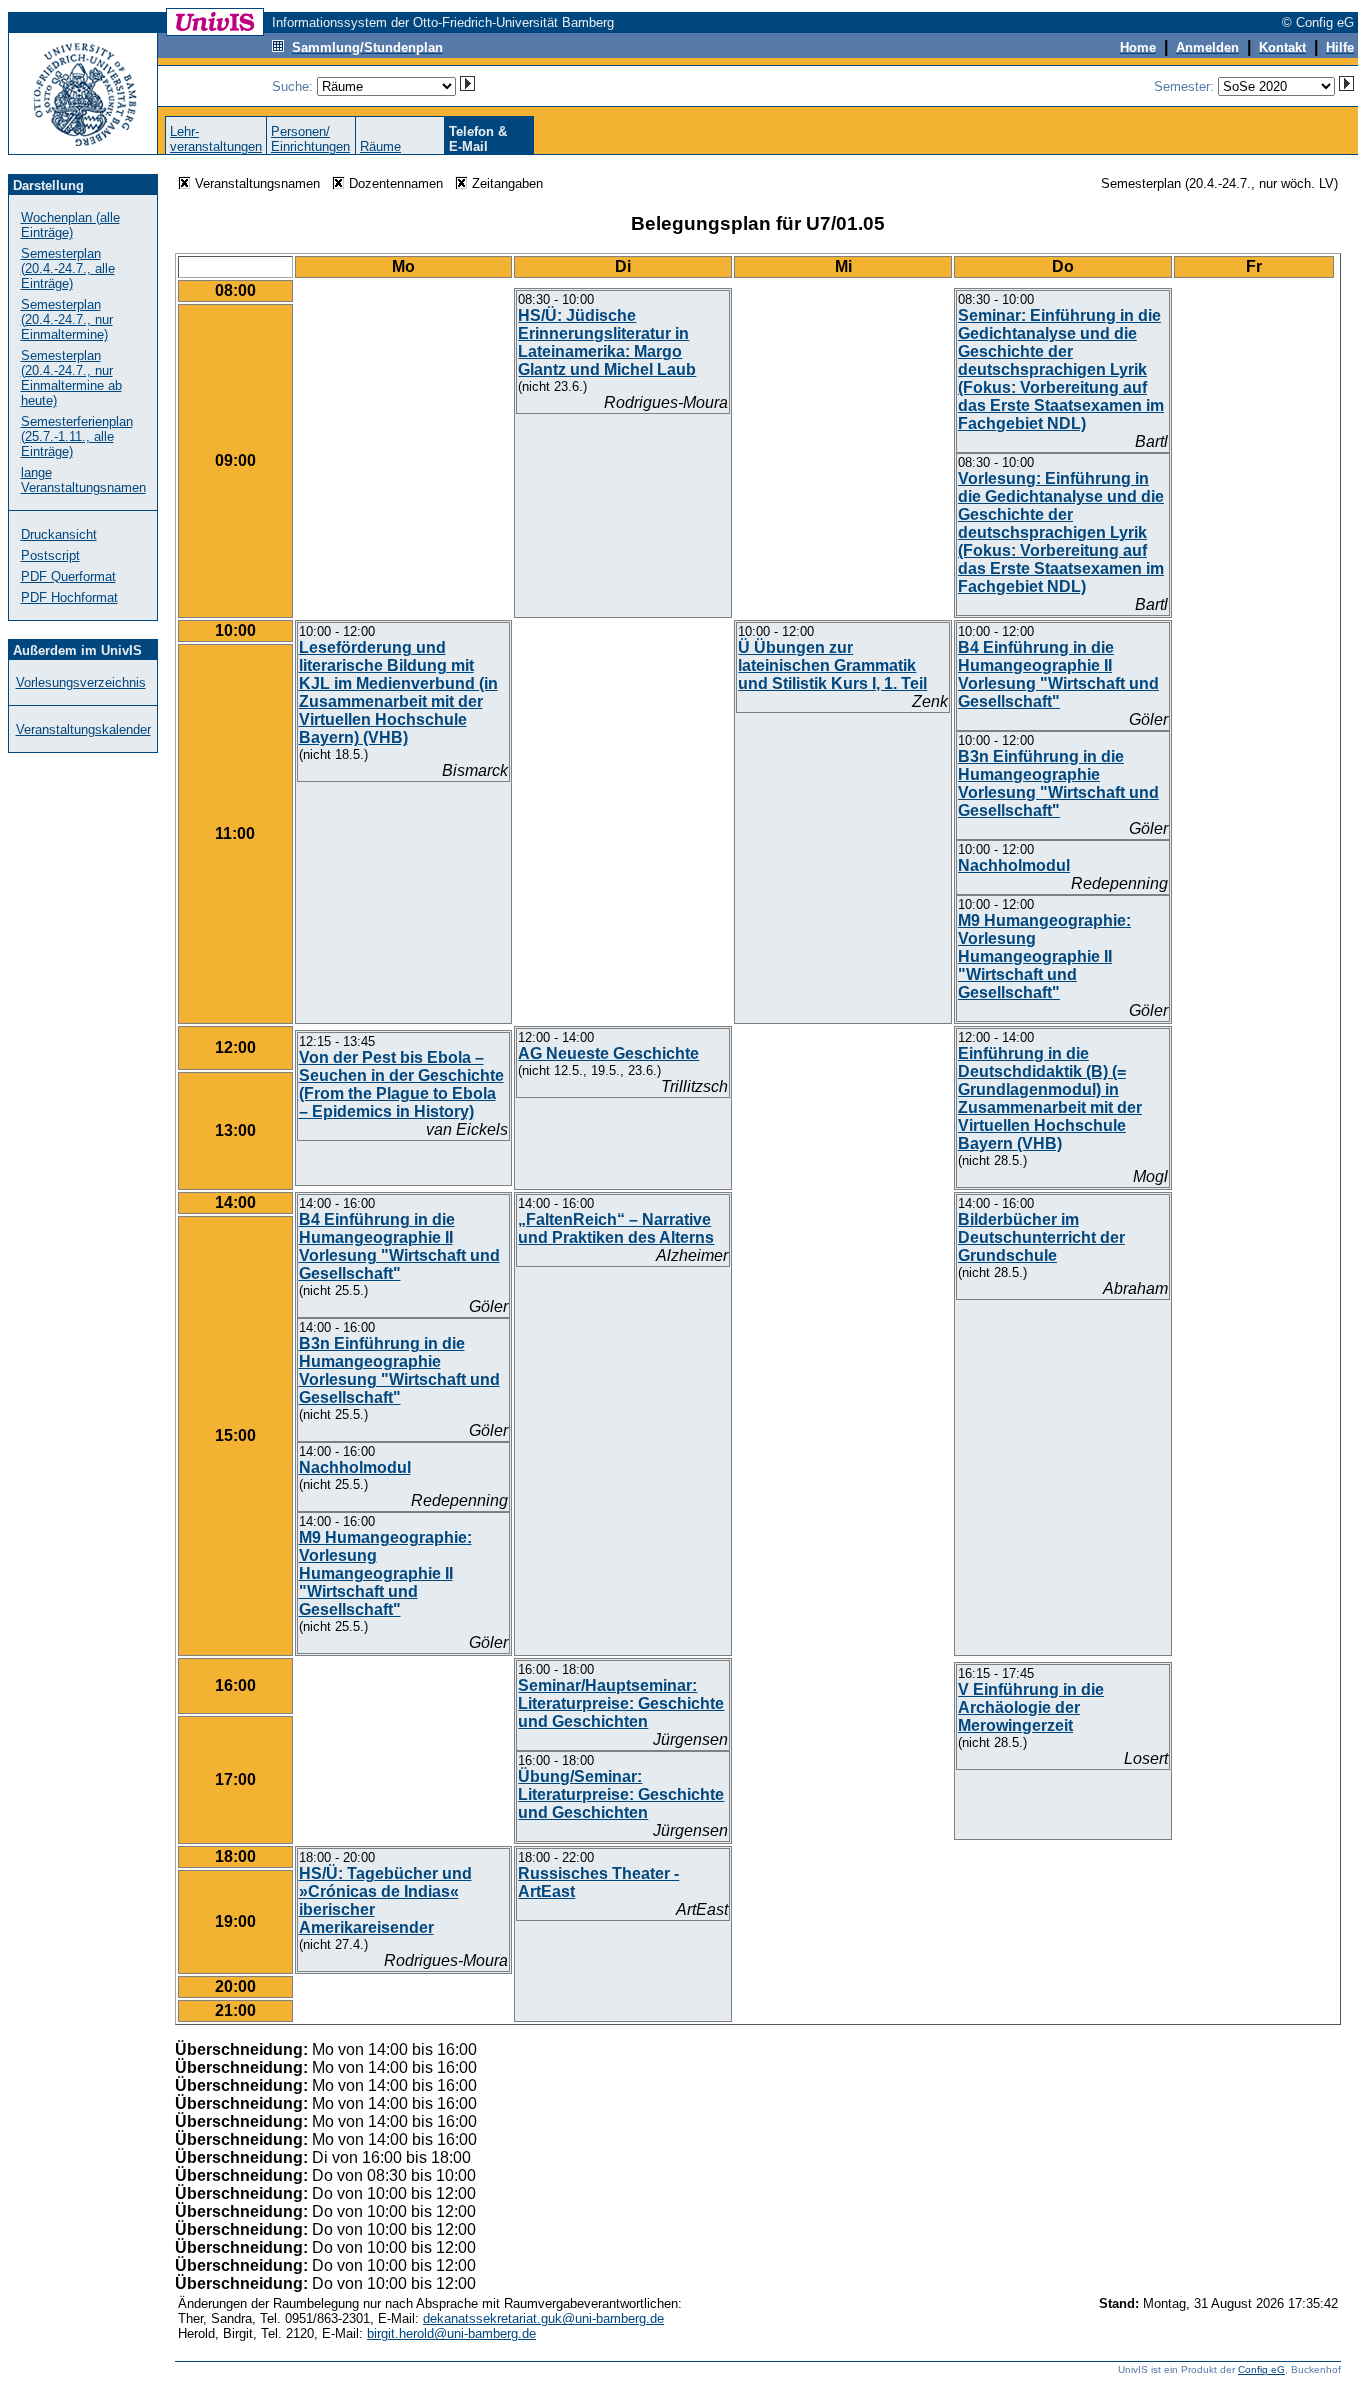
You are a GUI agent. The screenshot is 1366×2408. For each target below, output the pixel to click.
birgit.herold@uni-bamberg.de (451, 2333)
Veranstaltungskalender (83, 729)
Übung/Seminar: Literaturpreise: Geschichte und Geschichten (621, 1794)
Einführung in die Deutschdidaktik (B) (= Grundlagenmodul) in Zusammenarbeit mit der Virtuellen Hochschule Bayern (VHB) (1050, 1098)
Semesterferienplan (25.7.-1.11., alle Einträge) (77, 436)
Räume (380, 146)
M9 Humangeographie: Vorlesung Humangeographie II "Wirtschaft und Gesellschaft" (1044, 956)
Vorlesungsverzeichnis (81, 682)
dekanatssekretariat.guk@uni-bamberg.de (543, 2318)
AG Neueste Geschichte (608, 1053)
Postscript (50, 555)
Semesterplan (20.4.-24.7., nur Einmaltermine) (67, 319)
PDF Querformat (68, 576)
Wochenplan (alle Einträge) (70, 225)
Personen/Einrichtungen (310, 139)
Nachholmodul (1014, 865)
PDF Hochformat (69, 597)
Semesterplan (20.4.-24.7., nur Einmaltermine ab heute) (71, 378)
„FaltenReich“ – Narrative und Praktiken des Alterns (616, 1228)
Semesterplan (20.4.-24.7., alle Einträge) (68, 268)
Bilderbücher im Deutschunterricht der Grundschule (1041, 1237)
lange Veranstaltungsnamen (83, 480)
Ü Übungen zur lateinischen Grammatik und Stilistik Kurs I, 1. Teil (832, 665)
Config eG (1261, 2369)
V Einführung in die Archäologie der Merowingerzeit (1031, 1707)
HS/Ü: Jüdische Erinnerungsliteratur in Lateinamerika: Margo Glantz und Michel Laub (607, 342)
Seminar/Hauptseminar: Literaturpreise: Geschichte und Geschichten (621, 1703)
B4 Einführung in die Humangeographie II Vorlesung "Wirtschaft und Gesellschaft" (1058, 674)
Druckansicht (59, 534)
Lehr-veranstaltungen (216, 139)
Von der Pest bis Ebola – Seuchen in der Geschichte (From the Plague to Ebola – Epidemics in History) (401, 1084)
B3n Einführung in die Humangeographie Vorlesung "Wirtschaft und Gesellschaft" (1058, 783)
